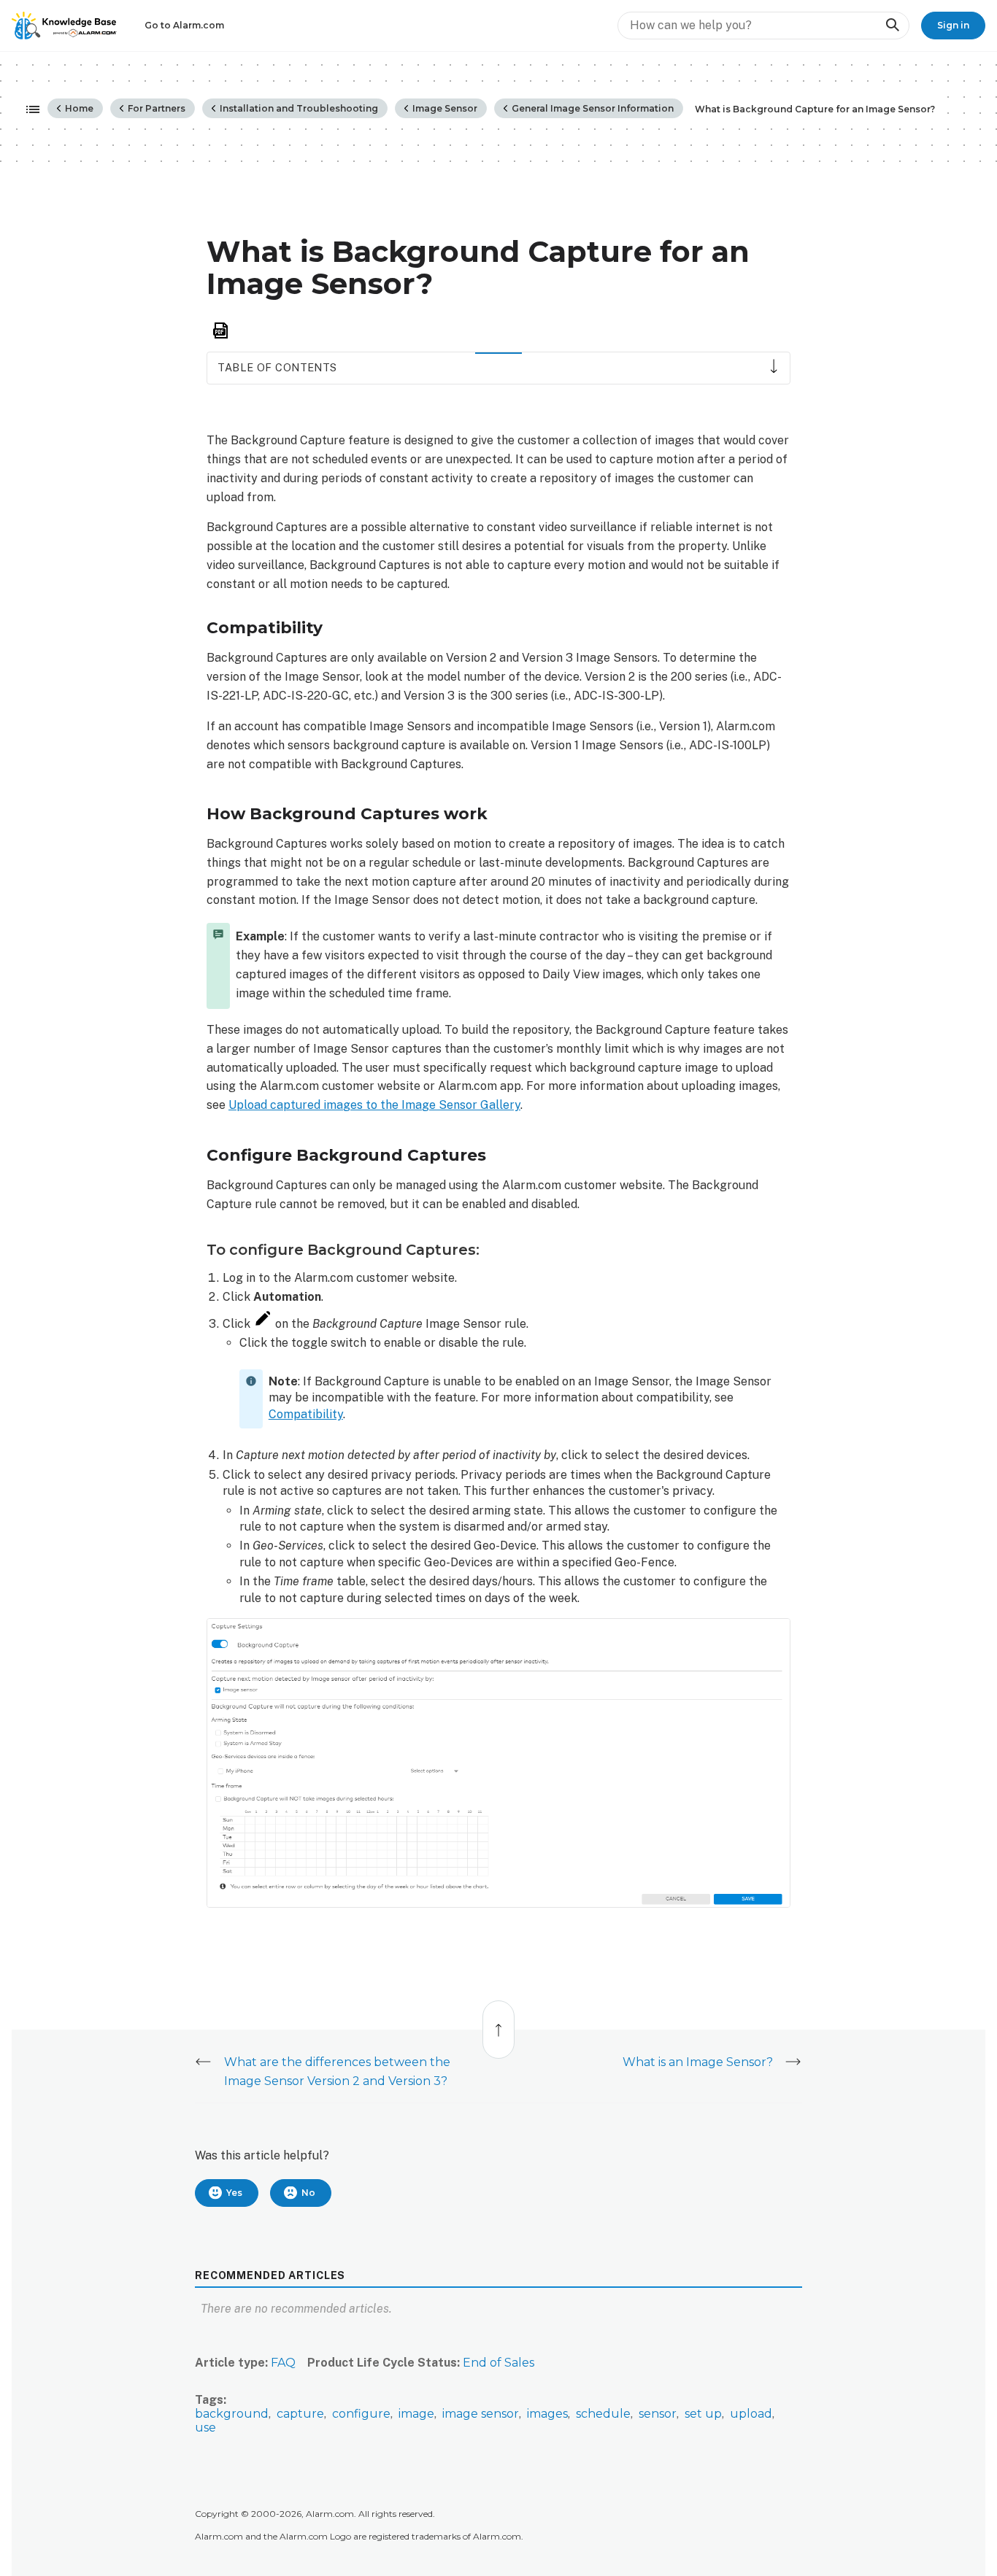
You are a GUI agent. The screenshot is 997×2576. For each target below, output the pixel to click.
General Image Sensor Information (592, 108)
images (547, 2414)
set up (703, 2414)
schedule (603, 2414)
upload (751, 2414)
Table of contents (277, 367)
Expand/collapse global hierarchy (28, 110)
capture (300, 2414)
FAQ (283, 2363)
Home (78, 108)
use (205, 2428)
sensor (658, 2414)
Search (892, 25)
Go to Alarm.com (184, 25)
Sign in (953, 25)
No (308, 2193)
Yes (234, 2193)
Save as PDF (220, 331)
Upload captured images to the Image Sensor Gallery (374, 1105)
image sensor (481, 2414)
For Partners (155, 108)
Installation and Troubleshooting (298, 108)
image (416, 2414)
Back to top (499, 2022)
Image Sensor (444, 108)
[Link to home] (64, 26)
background (232, 2414)
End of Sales (498, 2363)
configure (361, 2414)
